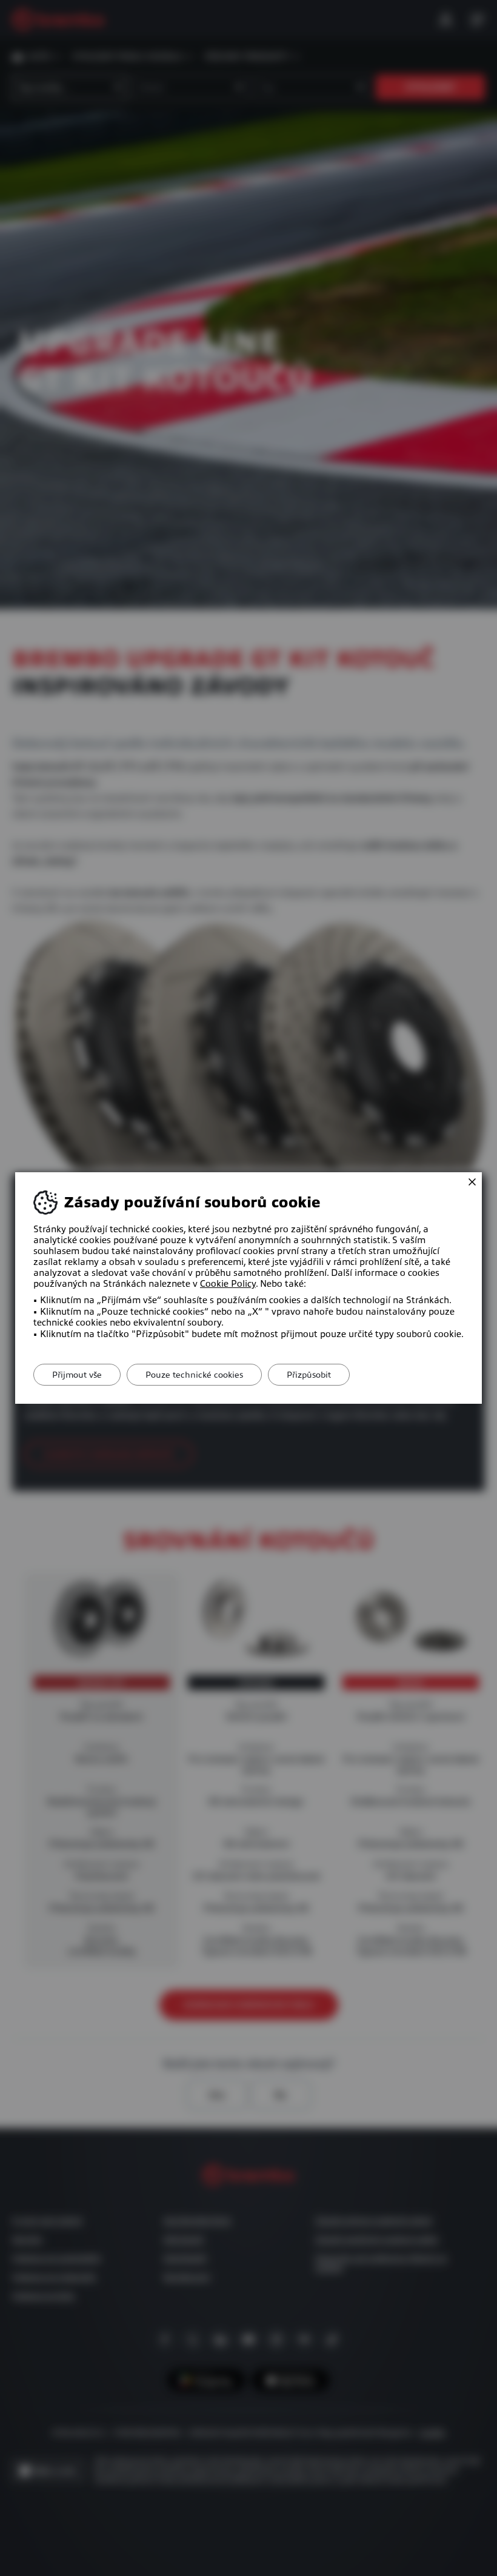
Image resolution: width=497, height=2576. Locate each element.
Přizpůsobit (309, 1375)
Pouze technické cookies (194, 1375)
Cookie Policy (228, 1284)
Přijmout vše (77, 1375)
